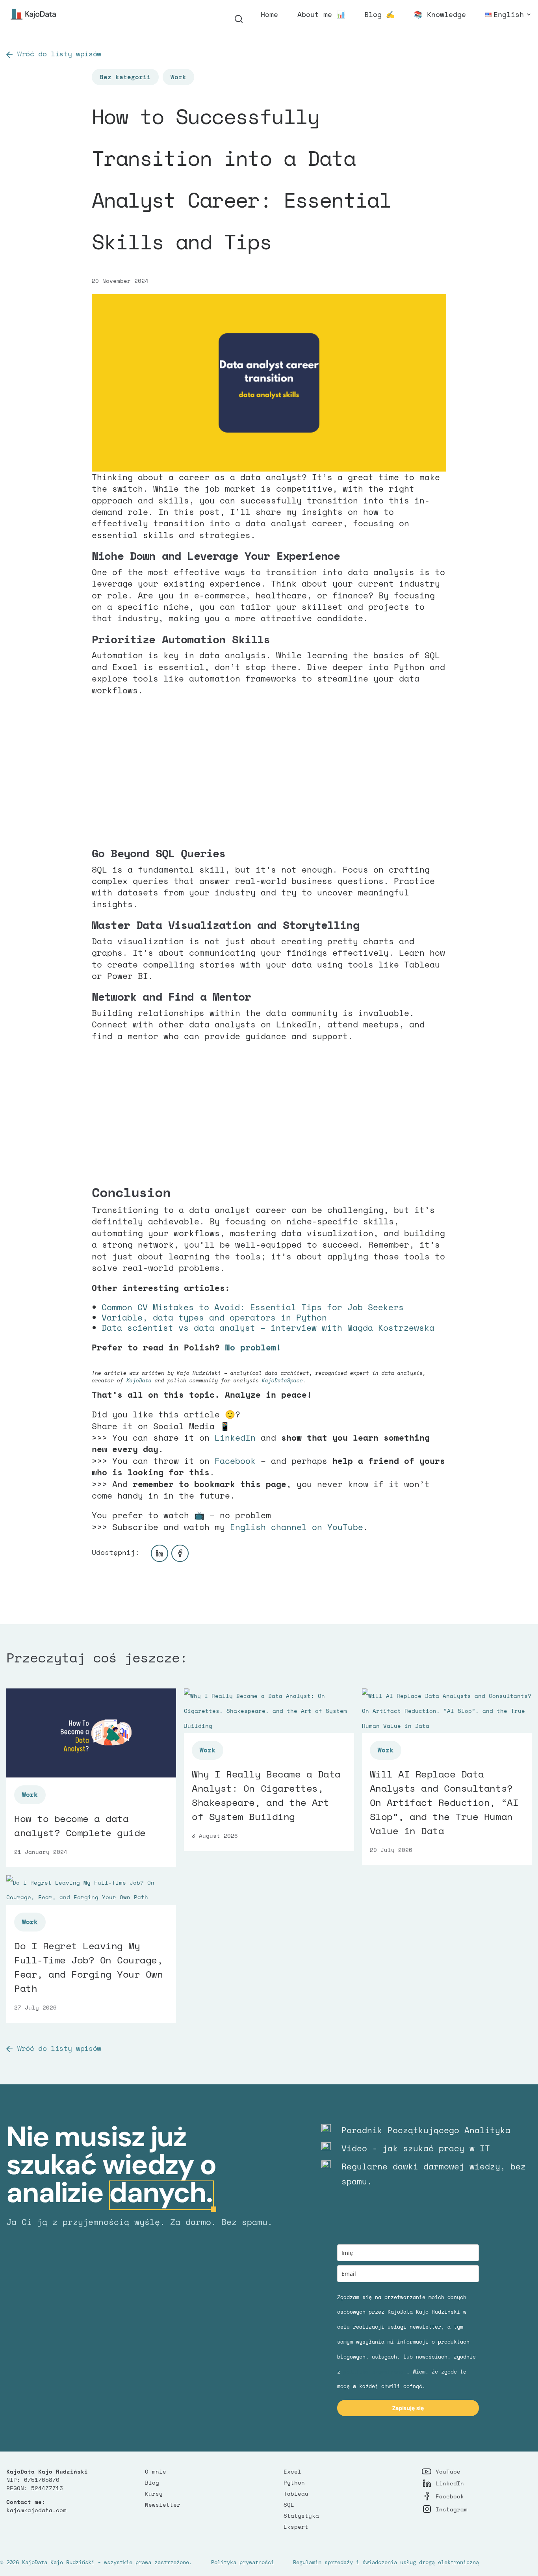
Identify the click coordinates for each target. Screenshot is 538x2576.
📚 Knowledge (440, 15)
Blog (152, 2482)
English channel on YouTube (297, 1527)
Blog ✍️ (379, 15)
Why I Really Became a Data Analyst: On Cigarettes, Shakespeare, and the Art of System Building (266, 1795)
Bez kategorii (125, 77)
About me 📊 (321, 15)
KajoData (139, 1380)
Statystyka (301, 2516)
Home (269, 15)
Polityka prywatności (243, 2562)
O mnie (156, 2471)
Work (178, 77)
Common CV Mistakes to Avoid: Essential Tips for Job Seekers (253, 1307)
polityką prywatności (375, 2372)
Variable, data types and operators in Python (214, 1317)
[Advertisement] (269, 771)
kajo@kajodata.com (36, 2510)
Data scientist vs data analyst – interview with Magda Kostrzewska (268, 1328)
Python (294, 2482)
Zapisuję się (408, 2408)
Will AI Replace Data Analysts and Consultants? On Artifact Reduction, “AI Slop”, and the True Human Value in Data (444, 1802)
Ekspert (296, 2527)
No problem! (253, 1347)
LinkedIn (235, 1438)
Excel (292, 2471)
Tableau (296, 2493)
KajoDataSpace (282, 1380)
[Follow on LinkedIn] (160, 1553)
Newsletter (163, 2504)
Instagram (452, 2509)
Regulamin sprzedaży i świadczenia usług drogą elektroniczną (386, 2562)
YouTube (448, 2471)
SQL (289, 2504)
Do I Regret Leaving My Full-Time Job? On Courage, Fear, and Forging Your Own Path (89, 1967)
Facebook (235, 1461)
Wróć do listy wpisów (59, 54)
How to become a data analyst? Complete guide (80, 1826)
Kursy (154, 2493)
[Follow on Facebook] (180, 1553)
